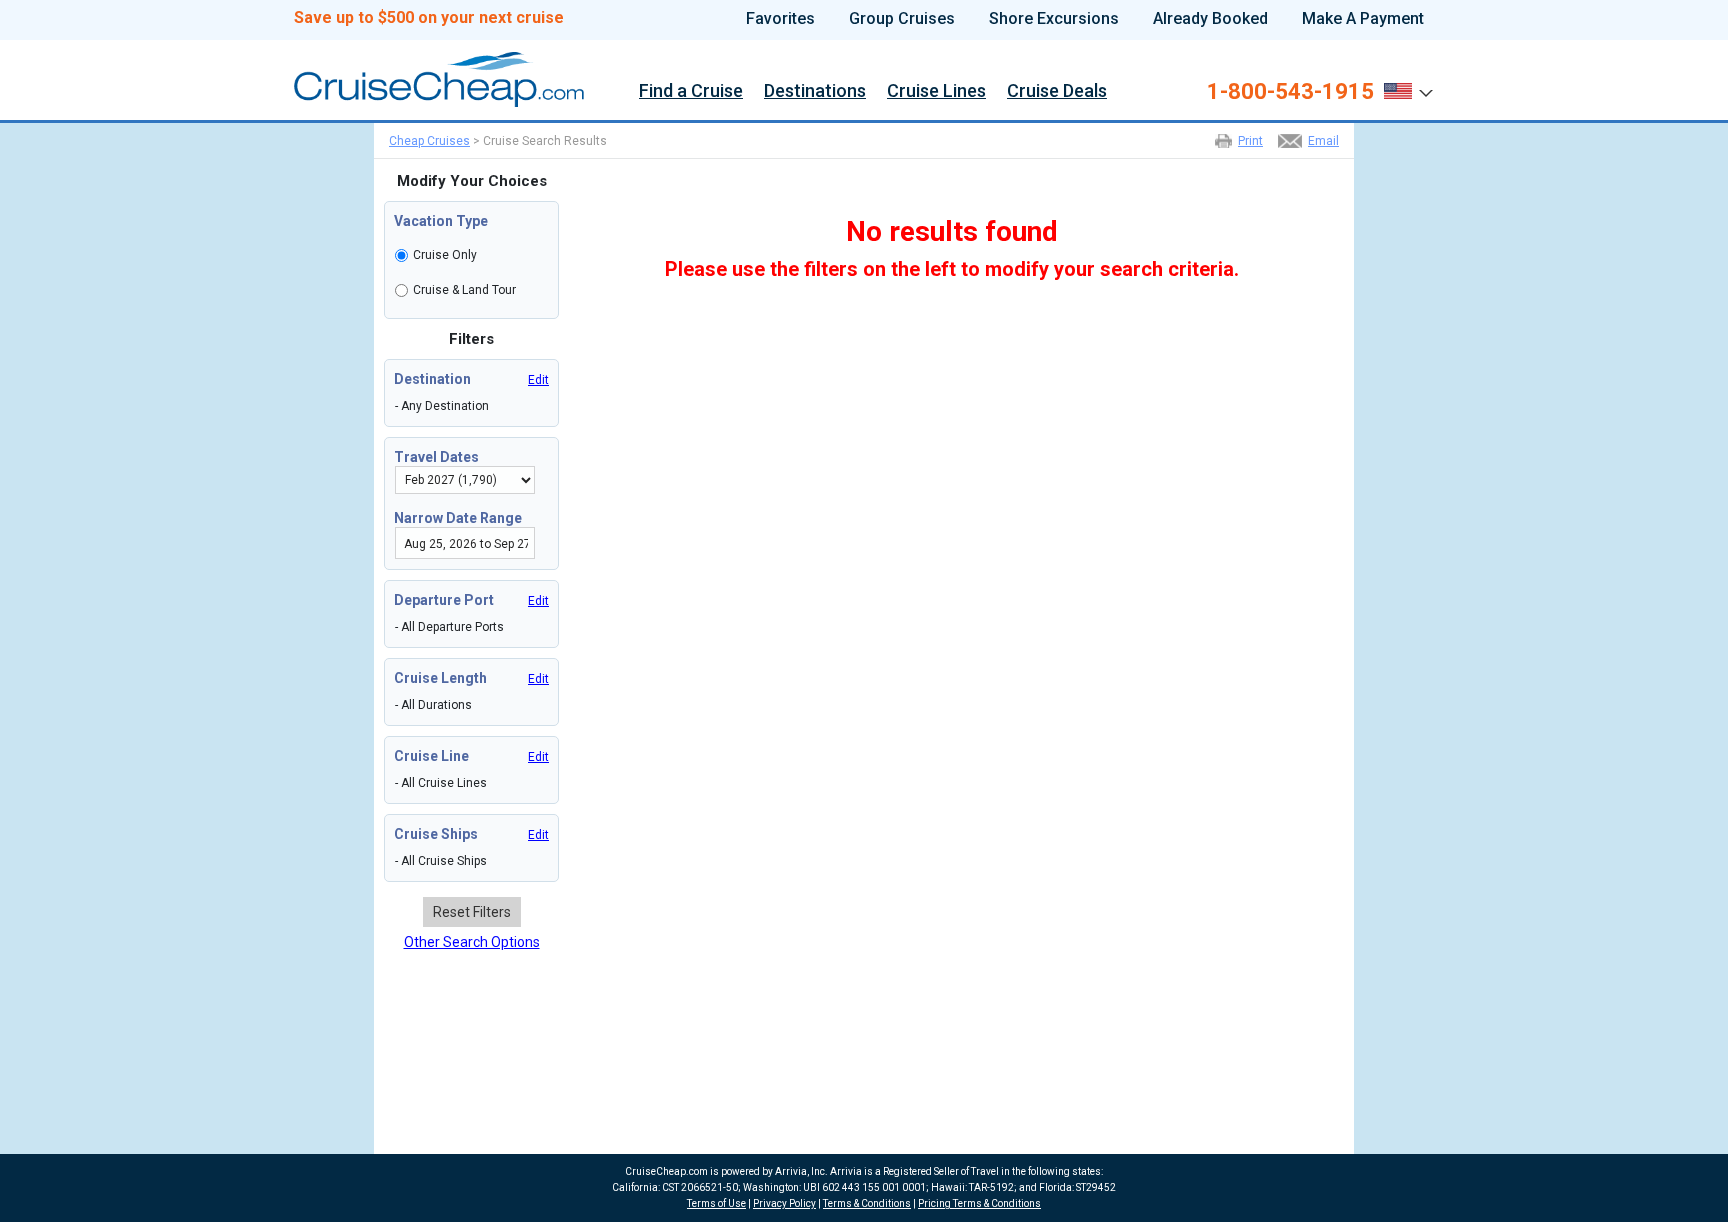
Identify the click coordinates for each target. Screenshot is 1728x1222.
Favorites (780, 19)
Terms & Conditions (867, 1203)
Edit (538, 380)
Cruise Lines (936, 93)
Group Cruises (902, 19)
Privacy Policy (784, 1203)
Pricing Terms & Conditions (979, 1203)
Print (1250, 141)
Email (1323, 141)
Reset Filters (472, 912)
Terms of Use (716, 1203)
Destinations (815, 93)
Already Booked (1210, 19)
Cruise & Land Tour (464, 290)
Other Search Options (472, 942)
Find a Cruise (691, 93)
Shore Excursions (1054, 19)
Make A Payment (1363, 19)
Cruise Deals (1057, 93)
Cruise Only (445, 255)
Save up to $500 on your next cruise (429, 18)
